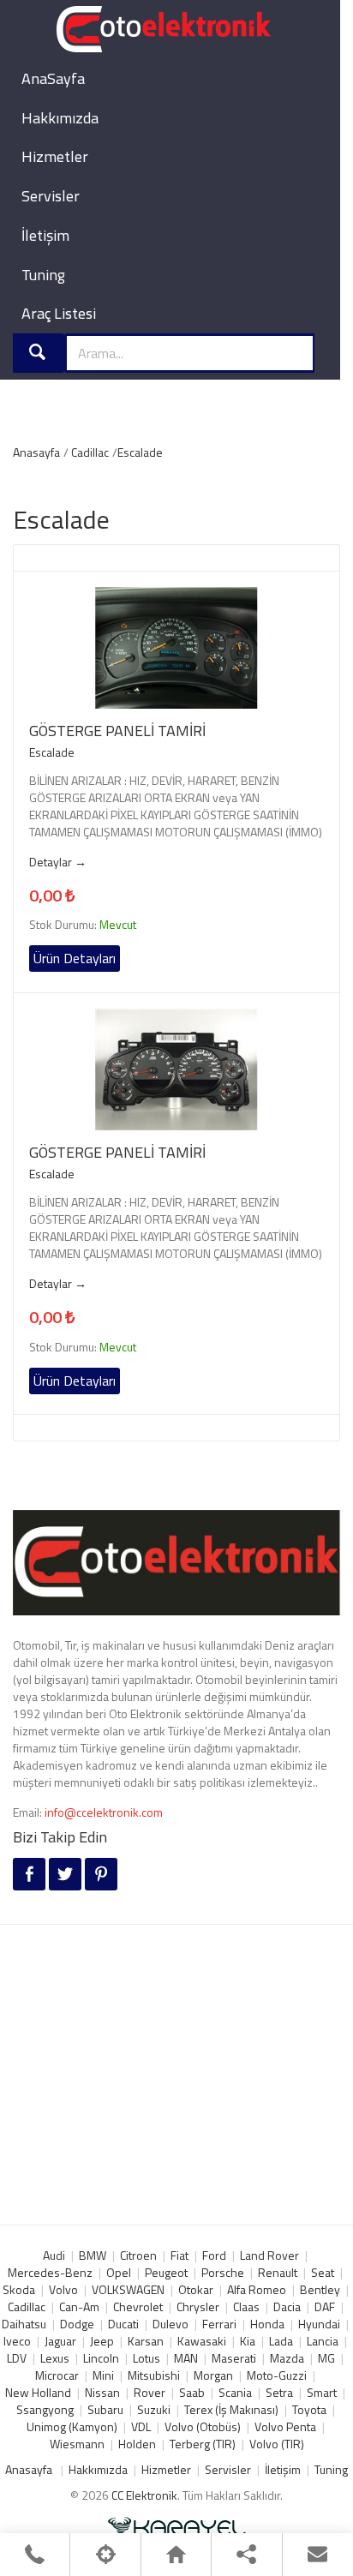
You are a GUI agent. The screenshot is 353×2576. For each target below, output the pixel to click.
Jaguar (60, 2341)
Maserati (234, 2358)
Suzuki (154, 2409)
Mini (103, 2375)
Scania (235, 2392)
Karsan (146, 2341)
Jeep (102, 2341)
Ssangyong (45, 2409)
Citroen (138, 2255)
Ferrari (219, 2324)
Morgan (213, 2375)
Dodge (77, 2324)
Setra (279, 2392)
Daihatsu (24, 2324)
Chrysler (198, 2306)
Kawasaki (202, 2341)
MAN (186, 2358)
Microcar (57, 2375)
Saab (192, 2392)
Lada (281, 2341)
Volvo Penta (285, 2426)
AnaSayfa (53, 78)
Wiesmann (77, 2444)
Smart (322, 2392)
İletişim (45, 235)
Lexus (55, 2358)
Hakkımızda (60, 118)
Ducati (123, 2324)
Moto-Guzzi (277, 2375)
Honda (267, 2324)
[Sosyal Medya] (246, 2555)
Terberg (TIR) (203, 2444)
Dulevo (171, 2324)
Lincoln (101, 2358)
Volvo (63, 2289)
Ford (214, 2255)
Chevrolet (138, 2306)
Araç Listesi (59, 313)
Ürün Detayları (75, 958)
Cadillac (90, 452)
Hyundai (319, 2324)
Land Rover (269, 2255)
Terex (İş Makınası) (231, 2409)
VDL (141, 2426)
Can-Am (79, 2306)
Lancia (323, 2341)
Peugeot (166, 2272)
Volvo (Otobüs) (203, 2426)
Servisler (51, 196)
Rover (150, 2392)
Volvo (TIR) (277, 2444)
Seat (323, 2272)
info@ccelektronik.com (104, 1812)
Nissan (102, 2392)
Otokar (196, 2289)
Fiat (179, 2255)
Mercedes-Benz (50, 2272)
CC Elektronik (144, 2495)
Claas (246, 2306)
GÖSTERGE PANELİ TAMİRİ (117, 731)
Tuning (43, 275)
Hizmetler (55, 156)
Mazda (287, 2358)
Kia (248, 2341)
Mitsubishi (154, 2375)
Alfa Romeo (257, 2289)
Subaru (105, 2409)
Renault (278, 2272)
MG (326, 2358)
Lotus (147, 2358)
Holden (137, 2444)
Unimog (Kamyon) (72, 2426)
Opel (119, 2272)
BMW (93, 2255)
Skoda (19, 2289)
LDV (17, 2358)
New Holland (38, 2392)
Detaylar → (58, 862)
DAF (325, 2306)
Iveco (17, 2341)
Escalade (140, 452)
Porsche (223, 2272)
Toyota (309, 2409)
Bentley (320, 2289)
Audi (54, 2255)
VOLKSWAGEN (128, 2289)
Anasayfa (36, 452)
